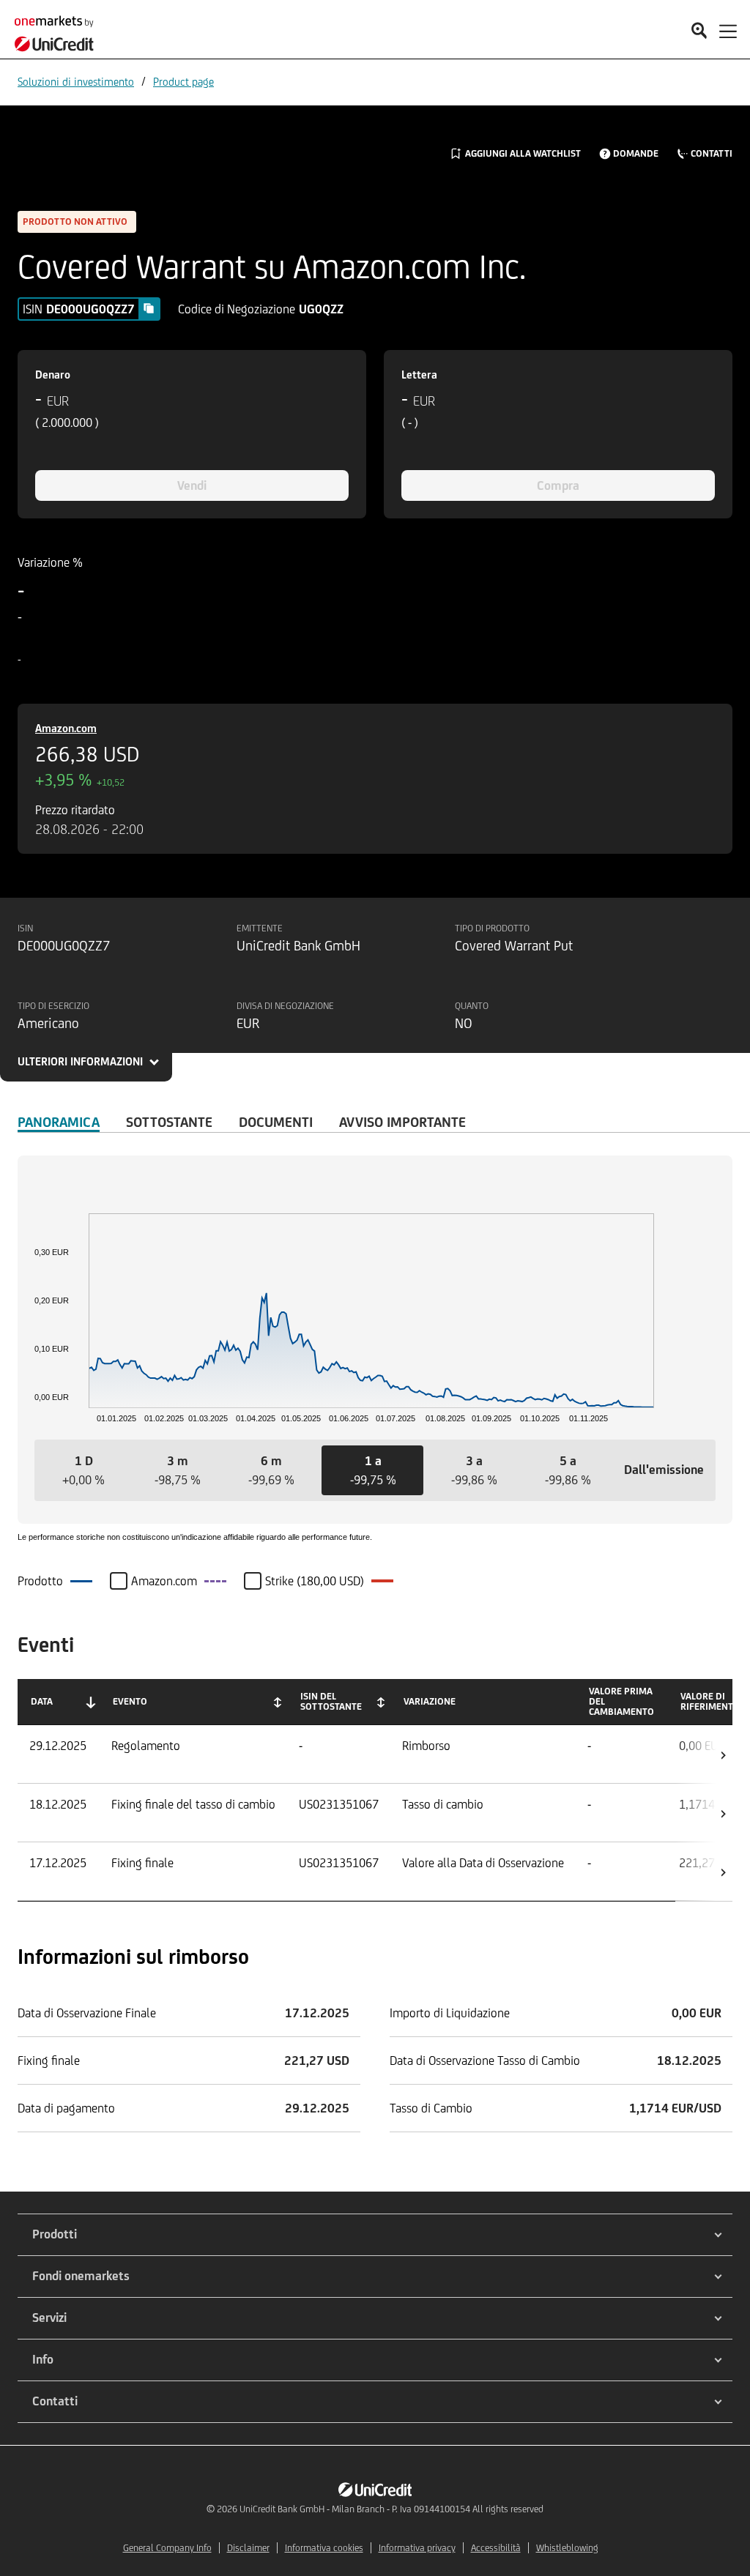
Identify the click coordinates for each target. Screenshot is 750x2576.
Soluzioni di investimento (76, 82)
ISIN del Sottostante (331, 1701)
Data (42, 1701)
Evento (130, 1701)
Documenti (276, 1122)
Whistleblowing (567, 2548)
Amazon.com (66, 728)
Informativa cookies (324, 2548)
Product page (183, 82)
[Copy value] (149, 308)
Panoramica (59, 1122)
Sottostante (169, 1122)
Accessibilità (496, 2548)
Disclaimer (248, 2548)
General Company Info (167, 2548)
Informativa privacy (417, 2548)
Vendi (192, 485)
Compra (558, 485)
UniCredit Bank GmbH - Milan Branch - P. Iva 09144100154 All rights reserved (391, 2509)
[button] (83, 1470)
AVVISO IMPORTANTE (402, 1122)
